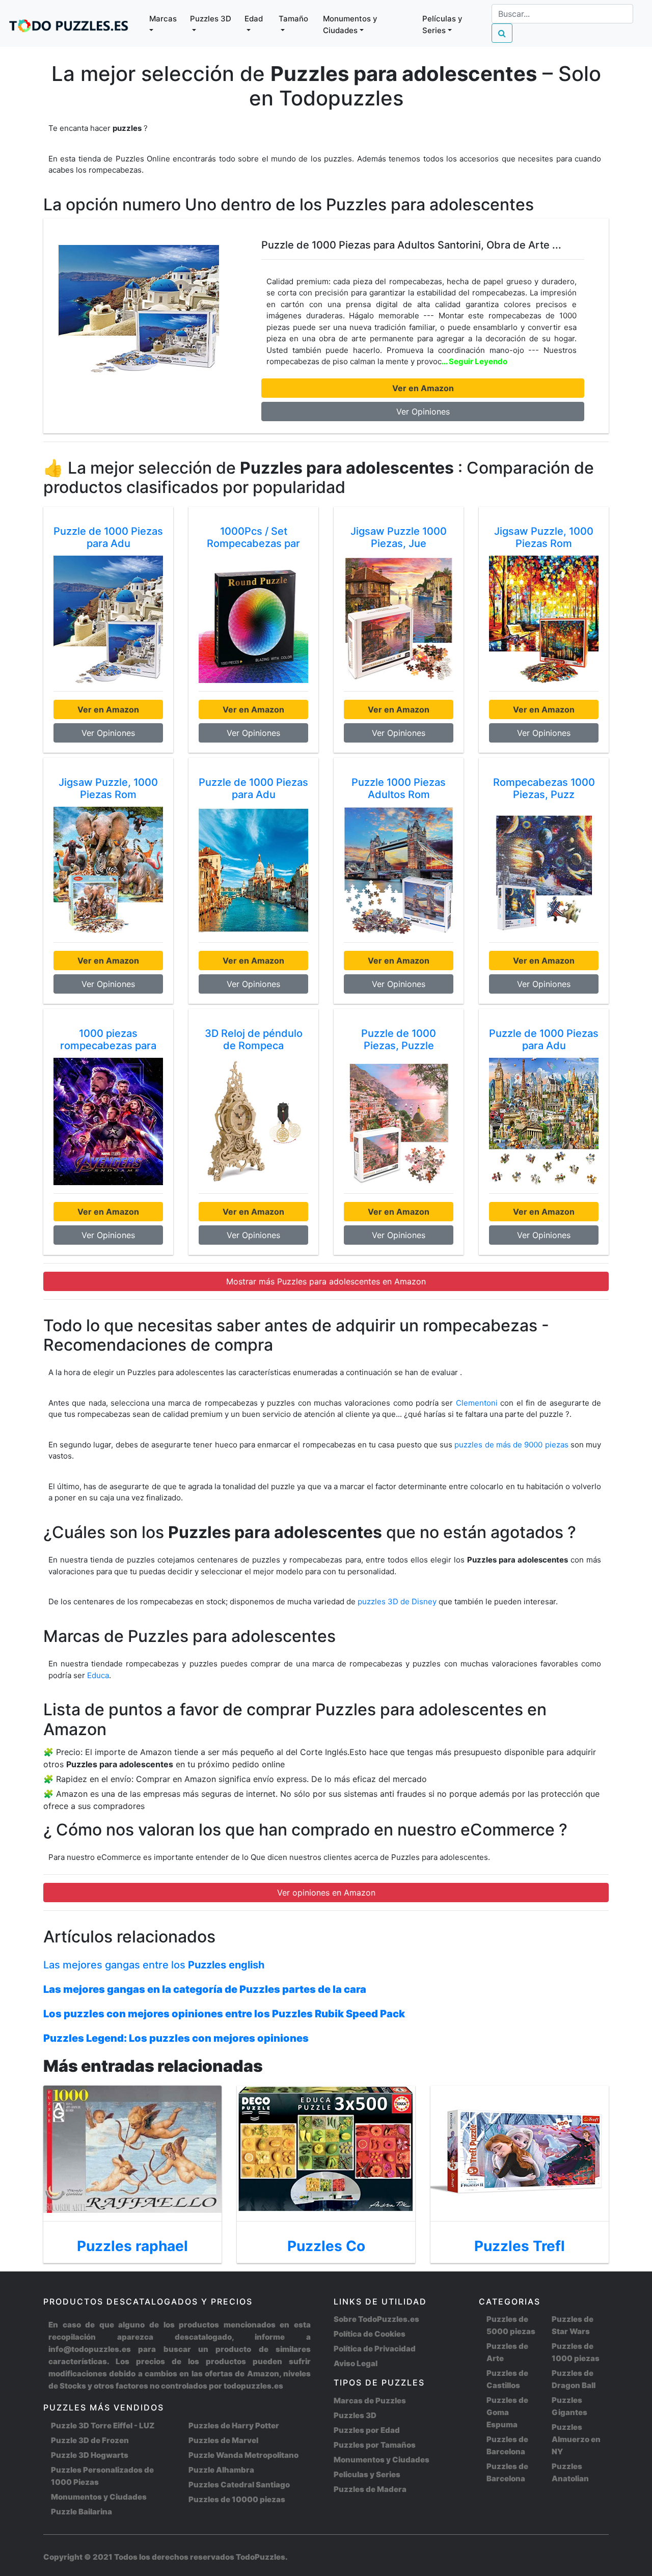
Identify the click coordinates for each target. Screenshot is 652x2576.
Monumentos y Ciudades (99, 2497)
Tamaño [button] (293, 19)
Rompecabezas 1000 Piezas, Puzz (544, 788)
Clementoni (477, 1403)
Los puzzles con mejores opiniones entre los (224, 2014)
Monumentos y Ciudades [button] (350, 24)
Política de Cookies (370, 2334)
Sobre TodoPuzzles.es (376, 2319)
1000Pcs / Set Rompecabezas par (253, 537)
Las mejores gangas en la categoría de (205, 1989)
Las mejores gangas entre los (154, 1965)
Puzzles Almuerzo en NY (576, 2439)
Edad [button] (254, 19)
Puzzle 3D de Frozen (90, 2440)
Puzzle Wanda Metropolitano (243, 2455)
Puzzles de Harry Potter (234, 2426)
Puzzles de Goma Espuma (507, 2412)
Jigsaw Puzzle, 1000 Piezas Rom (544, 537)
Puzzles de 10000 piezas (237, 2499)
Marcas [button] (163, 19)
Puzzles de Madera (370, 2489)
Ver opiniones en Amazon (326, 1893)
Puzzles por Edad (367, 2430)
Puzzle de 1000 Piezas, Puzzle (399, 1039)
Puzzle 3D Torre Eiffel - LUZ (103, 2426)
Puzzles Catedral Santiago (239, 2485)
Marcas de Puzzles (370, 2401)
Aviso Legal (356, 2363)
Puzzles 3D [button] (211, 19)
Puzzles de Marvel (223, 2440)
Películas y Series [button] (442, 24)
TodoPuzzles (261, 2557)
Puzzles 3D (355, 2415)
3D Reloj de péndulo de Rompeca (254, 1039)
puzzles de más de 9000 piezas (511, 1445)
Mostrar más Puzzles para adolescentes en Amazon (326, 1281)
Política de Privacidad (375, 2349)
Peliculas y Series (367, 2474)
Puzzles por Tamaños (375, 2445)
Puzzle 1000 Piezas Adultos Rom (399, 788)
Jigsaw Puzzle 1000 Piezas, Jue (399, 537)
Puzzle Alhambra (221, 2470)
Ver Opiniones (423, 412)
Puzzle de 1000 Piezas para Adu (108, 537)
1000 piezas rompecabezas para (108, 1039)
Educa (98, 1675)
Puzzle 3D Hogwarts (90, 2455)
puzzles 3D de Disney (398, 1601)
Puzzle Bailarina (81, 2512)
